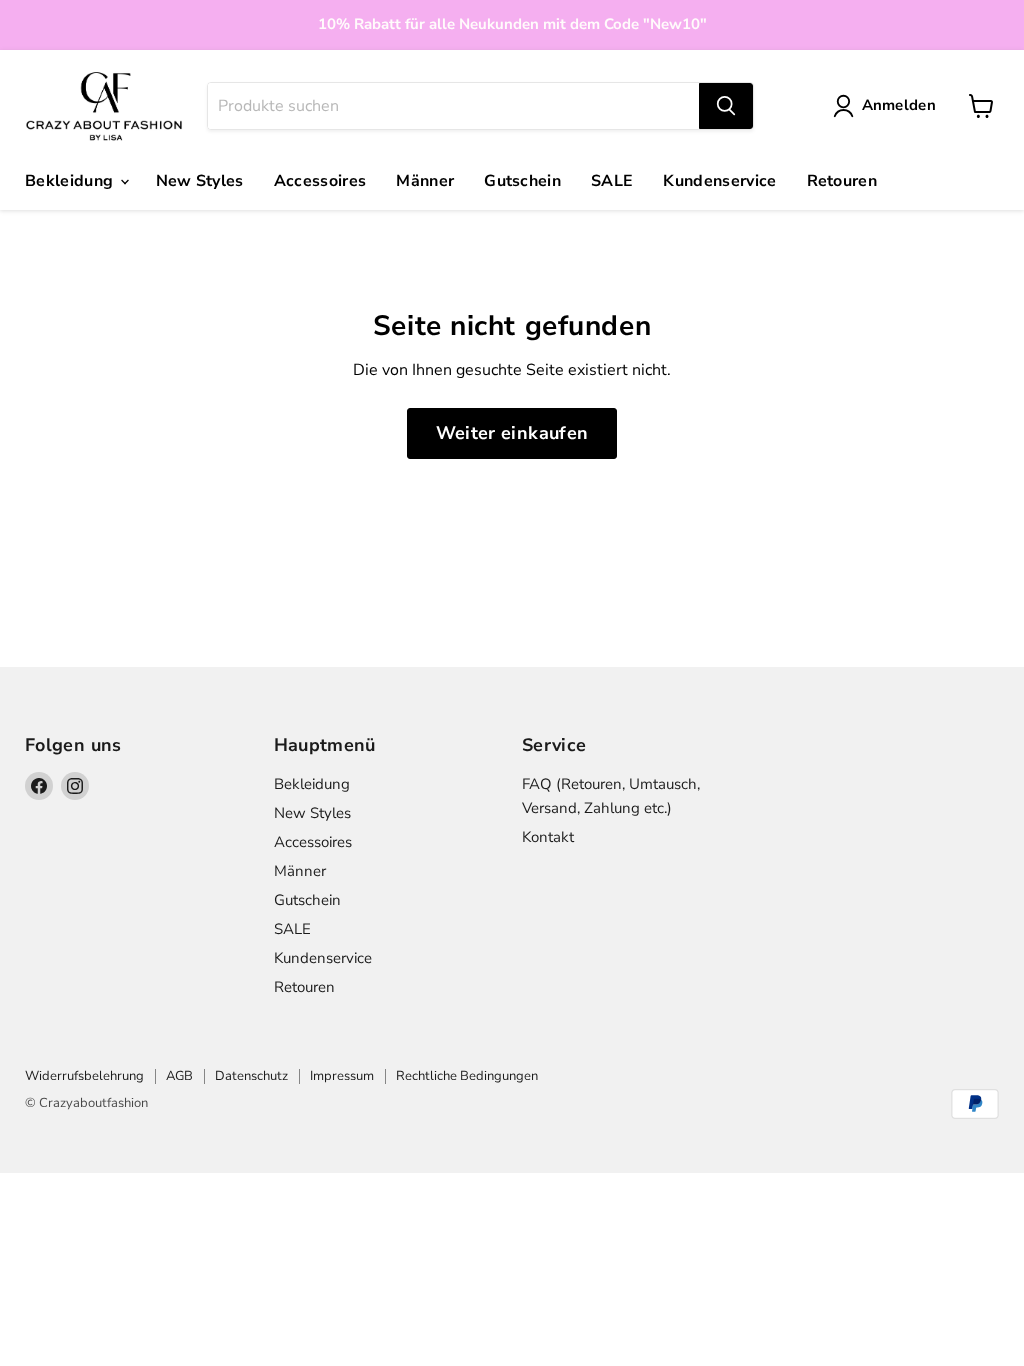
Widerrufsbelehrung (84, 1076)
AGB (179, 1076)
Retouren (842, 181)
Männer (425, 181)
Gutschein (522, 181)
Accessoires (320, 181)
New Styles (200, 181)
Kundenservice (719, 181)
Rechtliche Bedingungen (467, 1076)
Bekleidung (71, 181)
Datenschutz (251, 1076)
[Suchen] (726, 106)
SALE (612, 181)
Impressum (342, 1076)
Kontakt (548, 837)
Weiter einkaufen (512, 433)
